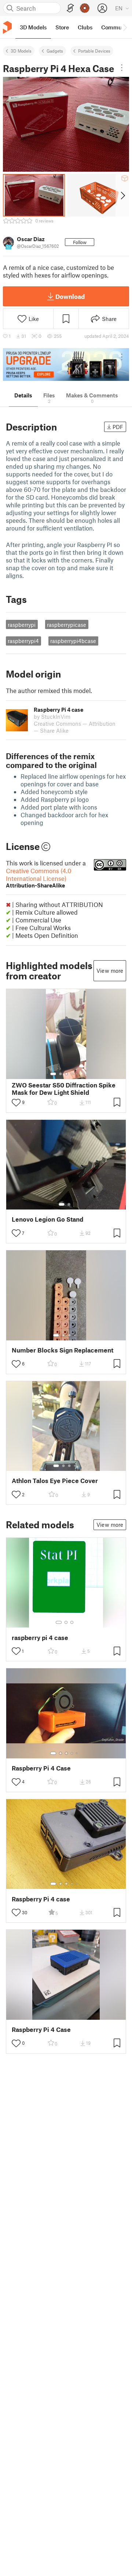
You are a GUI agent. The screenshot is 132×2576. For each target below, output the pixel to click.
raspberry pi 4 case (40, 1638)
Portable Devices (94, 51)
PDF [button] (118, 427)
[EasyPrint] (70, 8)
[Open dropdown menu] (122, 68)
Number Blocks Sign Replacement (63, 1350)
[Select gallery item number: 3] (66, 1074)
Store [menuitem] (62, 27)
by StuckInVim (52, 717)
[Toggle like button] (16, 1103)
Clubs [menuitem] (85, 27)
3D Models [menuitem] (33, 27)
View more (110, 971)
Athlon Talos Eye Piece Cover (55, 1481)
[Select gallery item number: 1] (53, 1074)
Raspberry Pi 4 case (41, 1899)
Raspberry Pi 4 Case (41, 1768)
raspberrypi (22, 625)
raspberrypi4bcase (73, 641)
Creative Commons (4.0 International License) (39, 878)
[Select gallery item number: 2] (60, 1074)
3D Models (21, 51)
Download (70, 296)
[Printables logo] (7, 27)
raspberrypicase (67, 625)
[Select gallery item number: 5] (77, 1074)
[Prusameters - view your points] (85, 8)
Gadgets (55, 51)
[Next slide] (122, 195)
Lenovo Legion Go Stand (47, 1219)
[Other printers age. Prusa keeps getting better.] (66, 365)
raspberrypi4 (23, 641)
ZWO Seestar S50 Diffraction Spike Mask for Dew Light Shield (64, 1089)
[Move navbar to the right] (125, 27)
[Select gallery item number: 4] (72, 1074)
